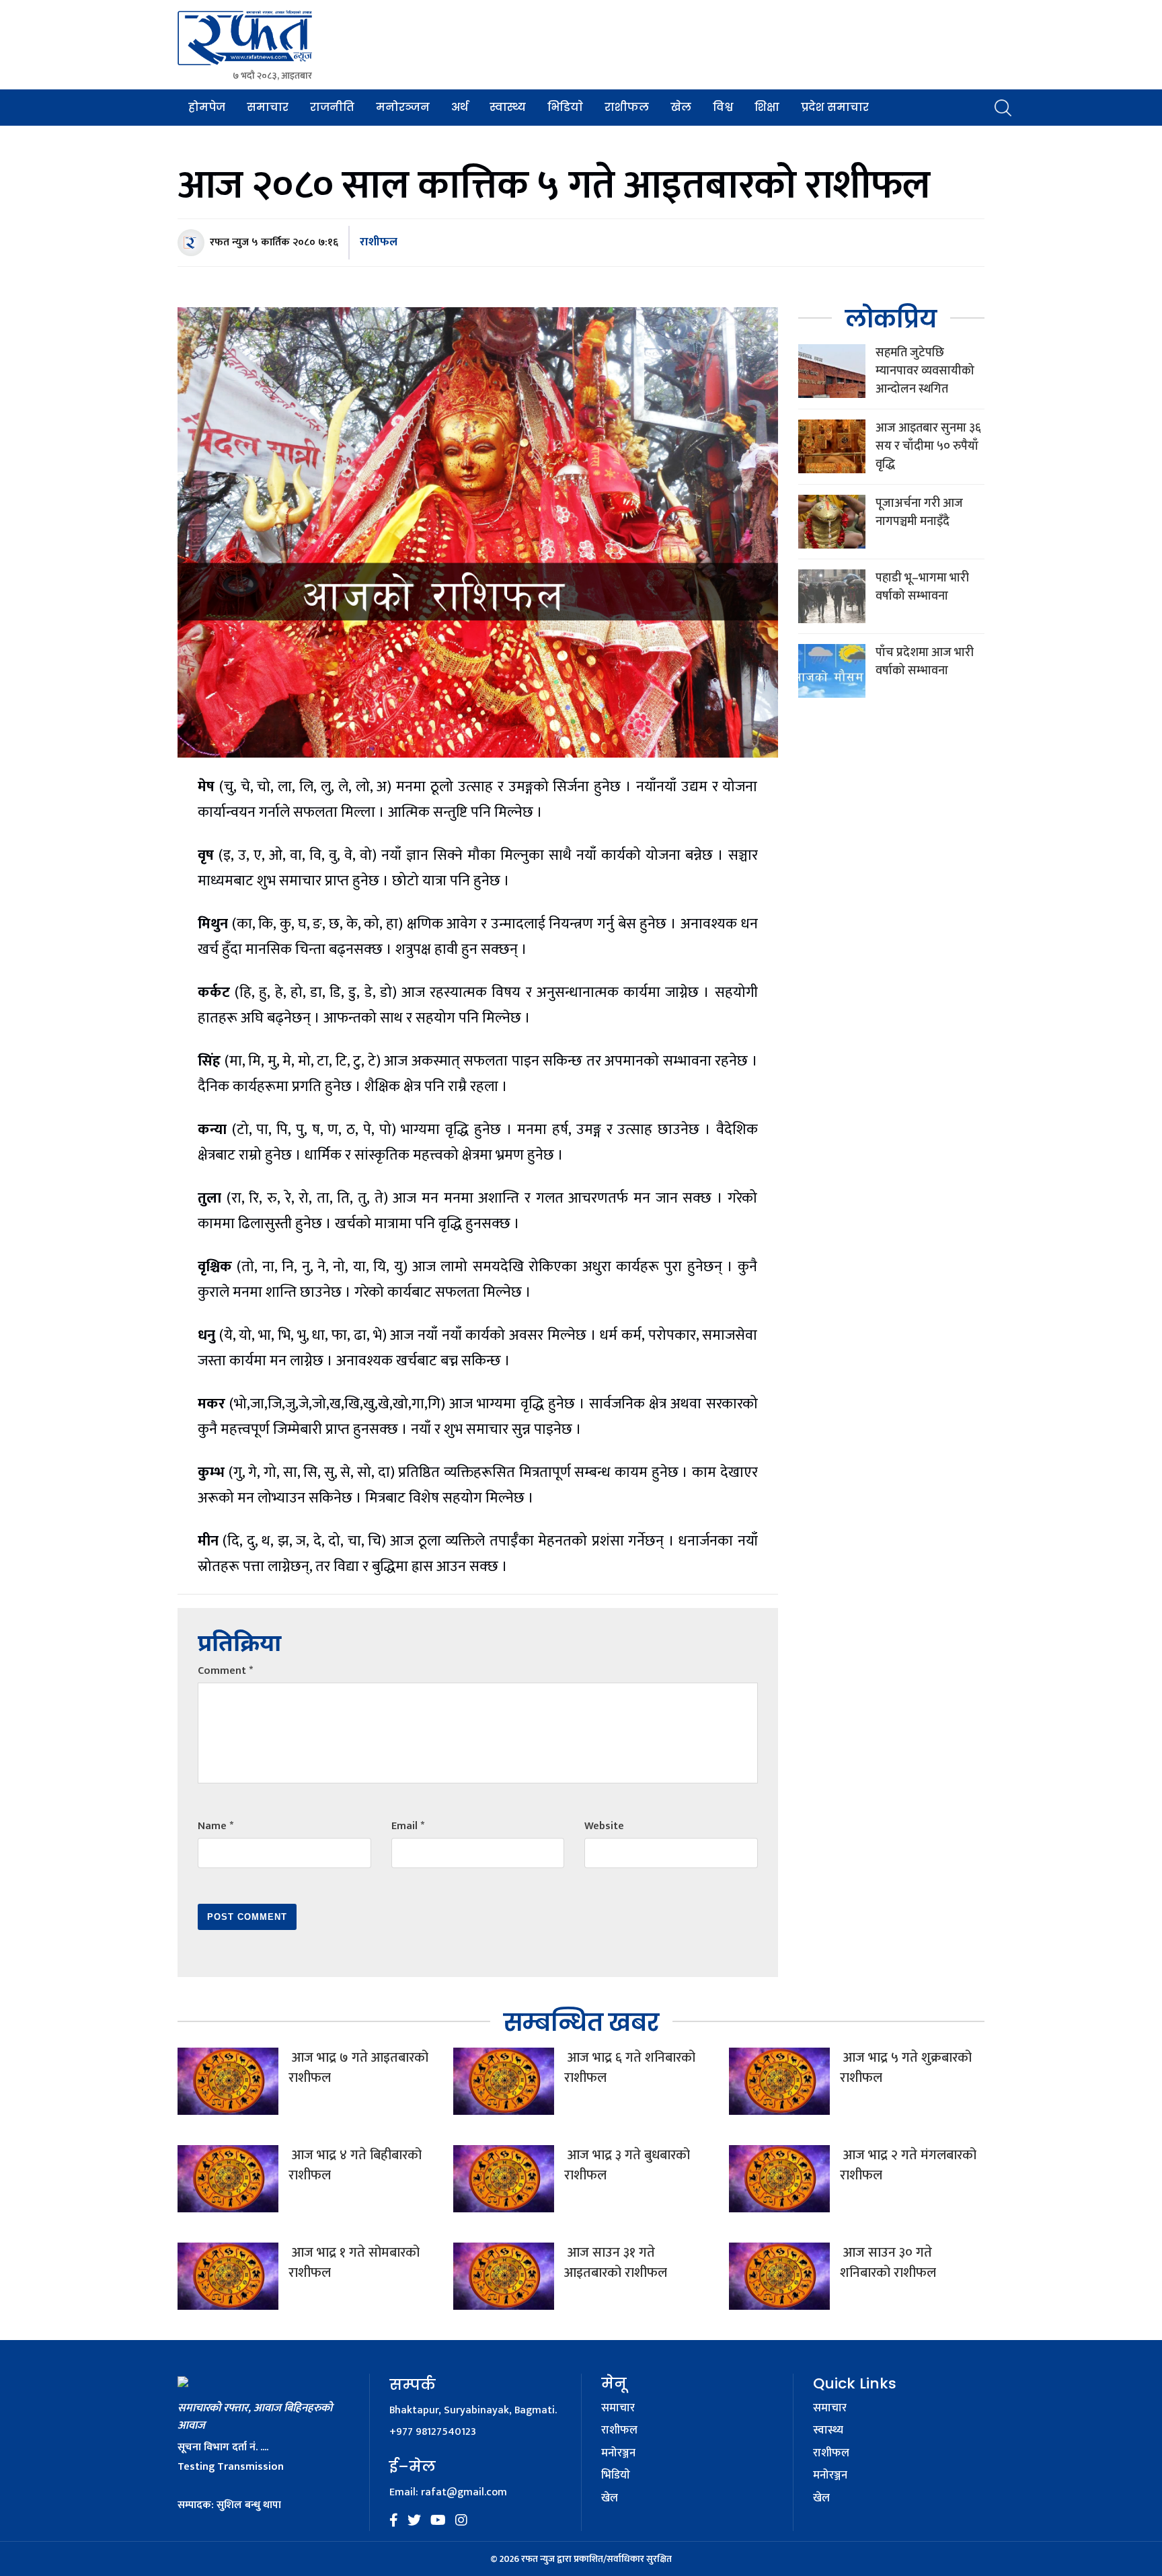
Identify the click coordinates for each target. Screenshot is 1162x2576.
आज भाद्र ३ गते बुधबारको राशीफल (627, 2165)
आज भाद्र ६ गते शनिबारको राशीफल (630, 2068)
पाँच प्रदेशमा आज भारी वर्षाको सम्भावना (925, 662)
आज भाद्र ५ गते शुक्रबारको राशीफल (906, 2068)
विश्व (723, 107)
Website (604, 1826)
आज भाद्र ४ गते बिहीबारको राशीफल (355, 2165)
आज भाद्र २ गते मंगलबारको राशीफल (908, 2165)
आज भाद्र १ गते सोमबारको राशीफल (354, 2263)
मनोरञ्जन (403, 107)
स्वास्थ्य (508, 107)
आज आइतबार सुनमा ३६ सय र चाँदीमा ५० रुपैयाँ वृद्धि (928, 446)
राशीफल (627, 107)
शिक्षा (767, 107)
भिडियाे (565, 107)
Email (408, 1826)
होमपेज (207, 107)
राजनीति (332, 107)
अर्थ (460, 107)
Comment (225, 1671)
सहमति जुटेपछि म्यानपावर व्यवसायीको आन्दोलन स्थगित (925, 371)
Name (216, 1826)
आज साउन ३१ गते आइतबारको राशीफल (616, 2263)
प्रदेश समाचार (835, 107)
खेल (681, 107)
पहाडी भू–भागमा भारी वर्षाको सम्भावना (922, 587)
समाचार (268, 107)
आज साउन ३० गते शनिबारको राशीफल (888, 2263)
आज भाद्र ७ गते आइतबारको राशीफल (358, 2068)
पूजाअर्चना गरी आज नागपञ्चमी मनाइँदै (919, 513)
